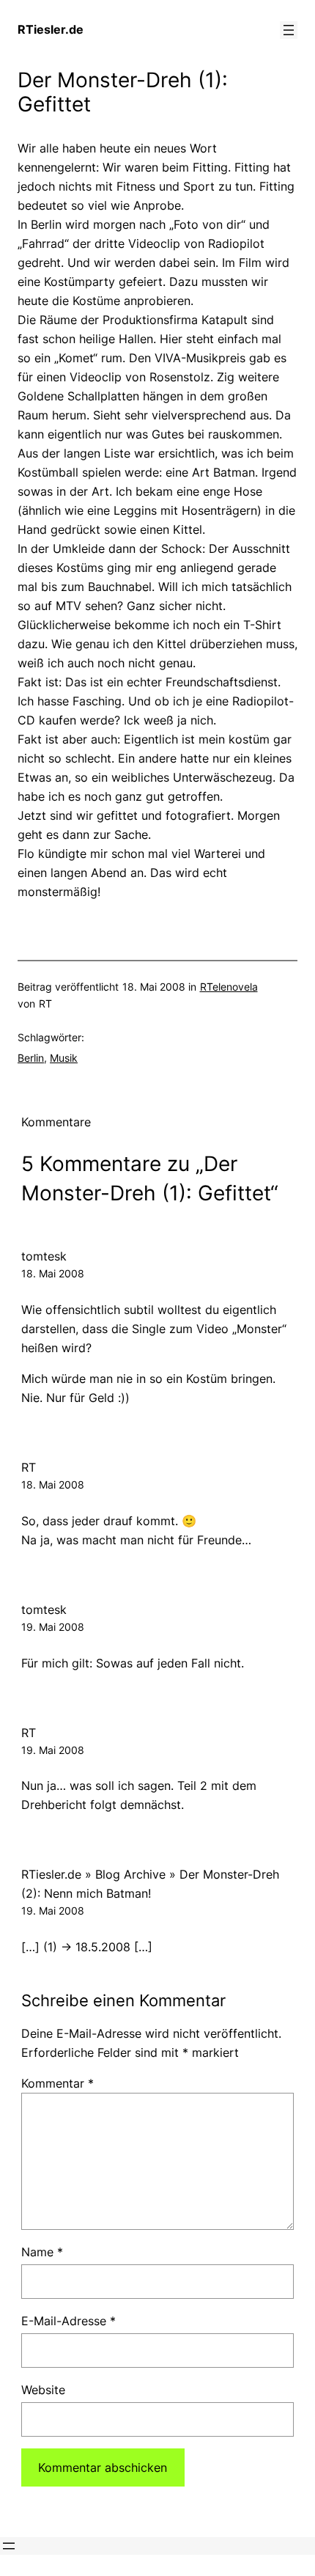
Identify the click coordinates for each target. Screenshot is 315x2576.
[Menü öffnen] (289, 30)
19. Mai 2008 (53, 1627)
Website (43, 2390)
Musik (64, 1058)
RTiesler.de (51, 29)
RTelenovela (229, 987)
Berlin (31, 1058)
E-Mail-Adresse (68, 2321)
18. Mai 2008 (53, 1273)
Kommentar (58, 2083)
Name (42, 2252)
